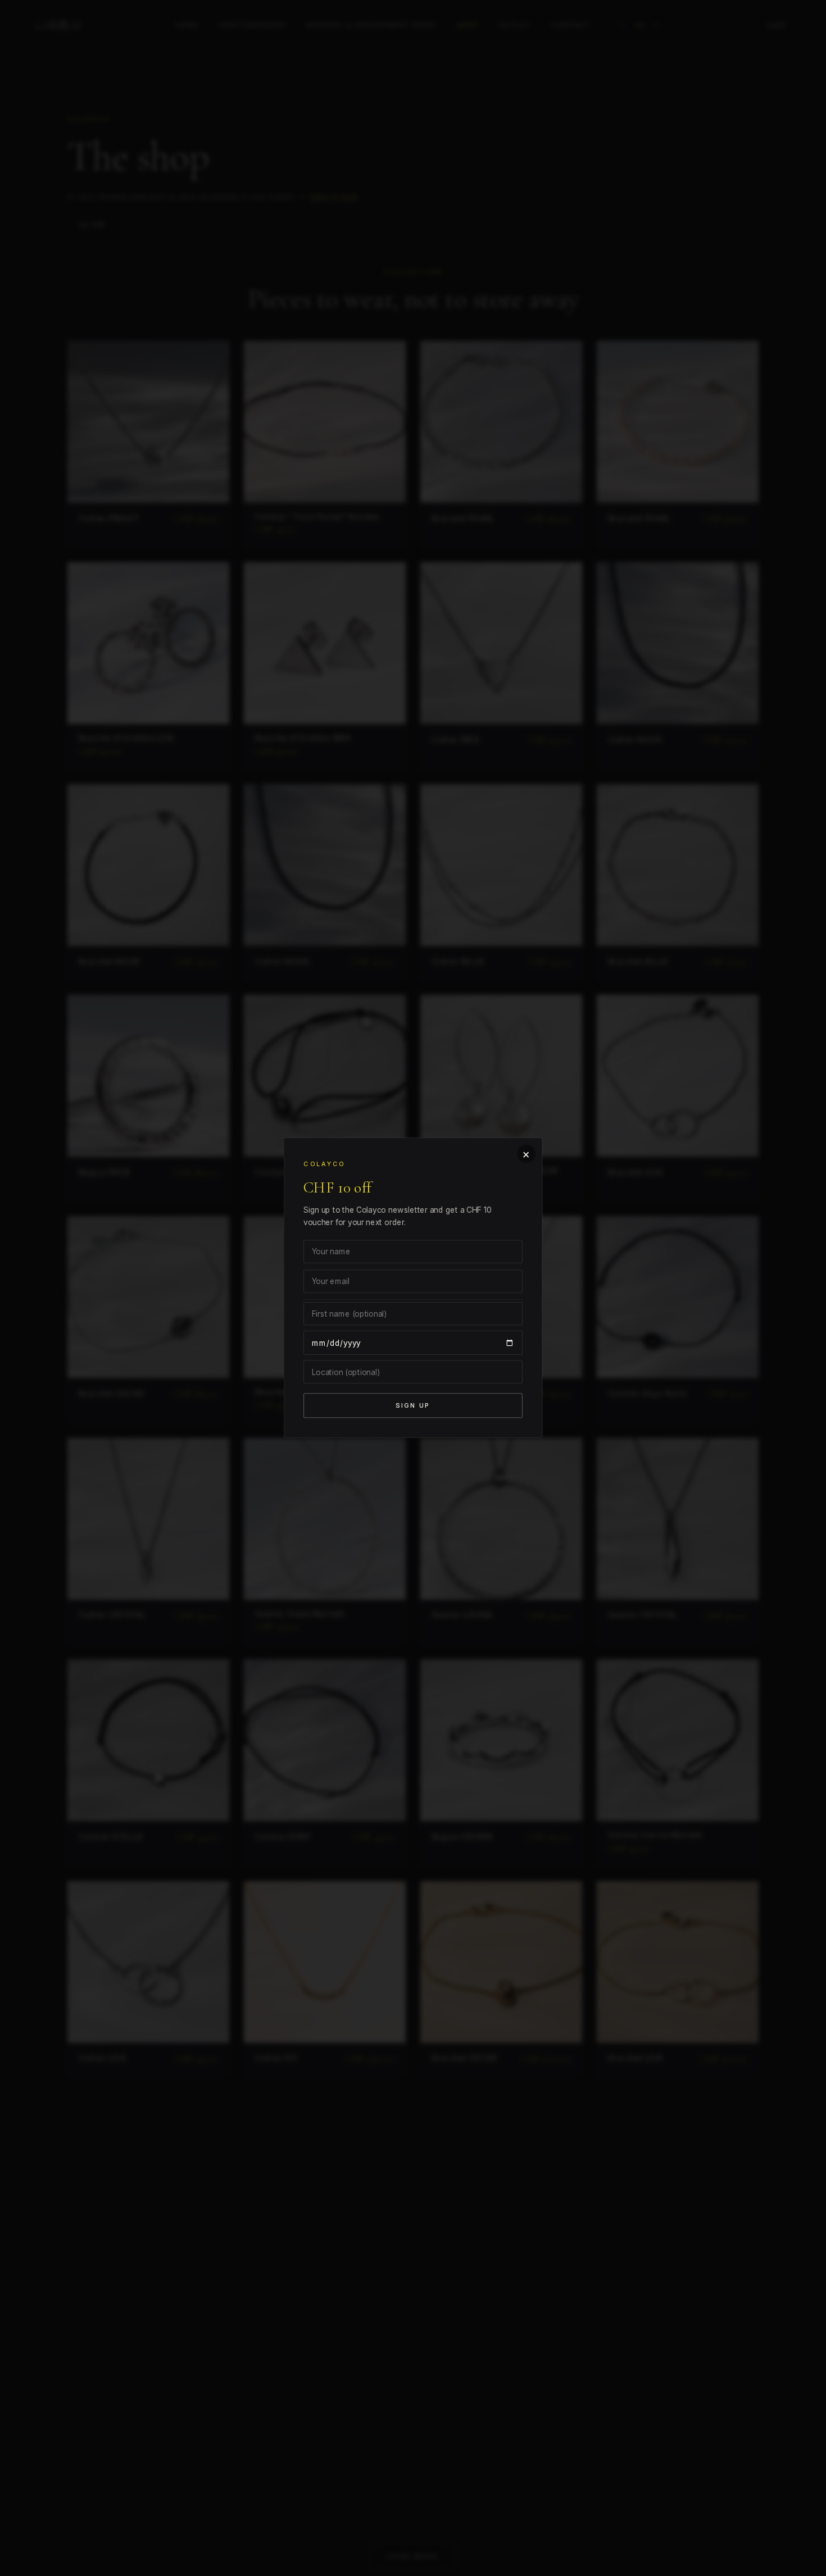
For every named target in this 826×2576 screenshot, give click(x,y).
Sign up (413, 1411)
